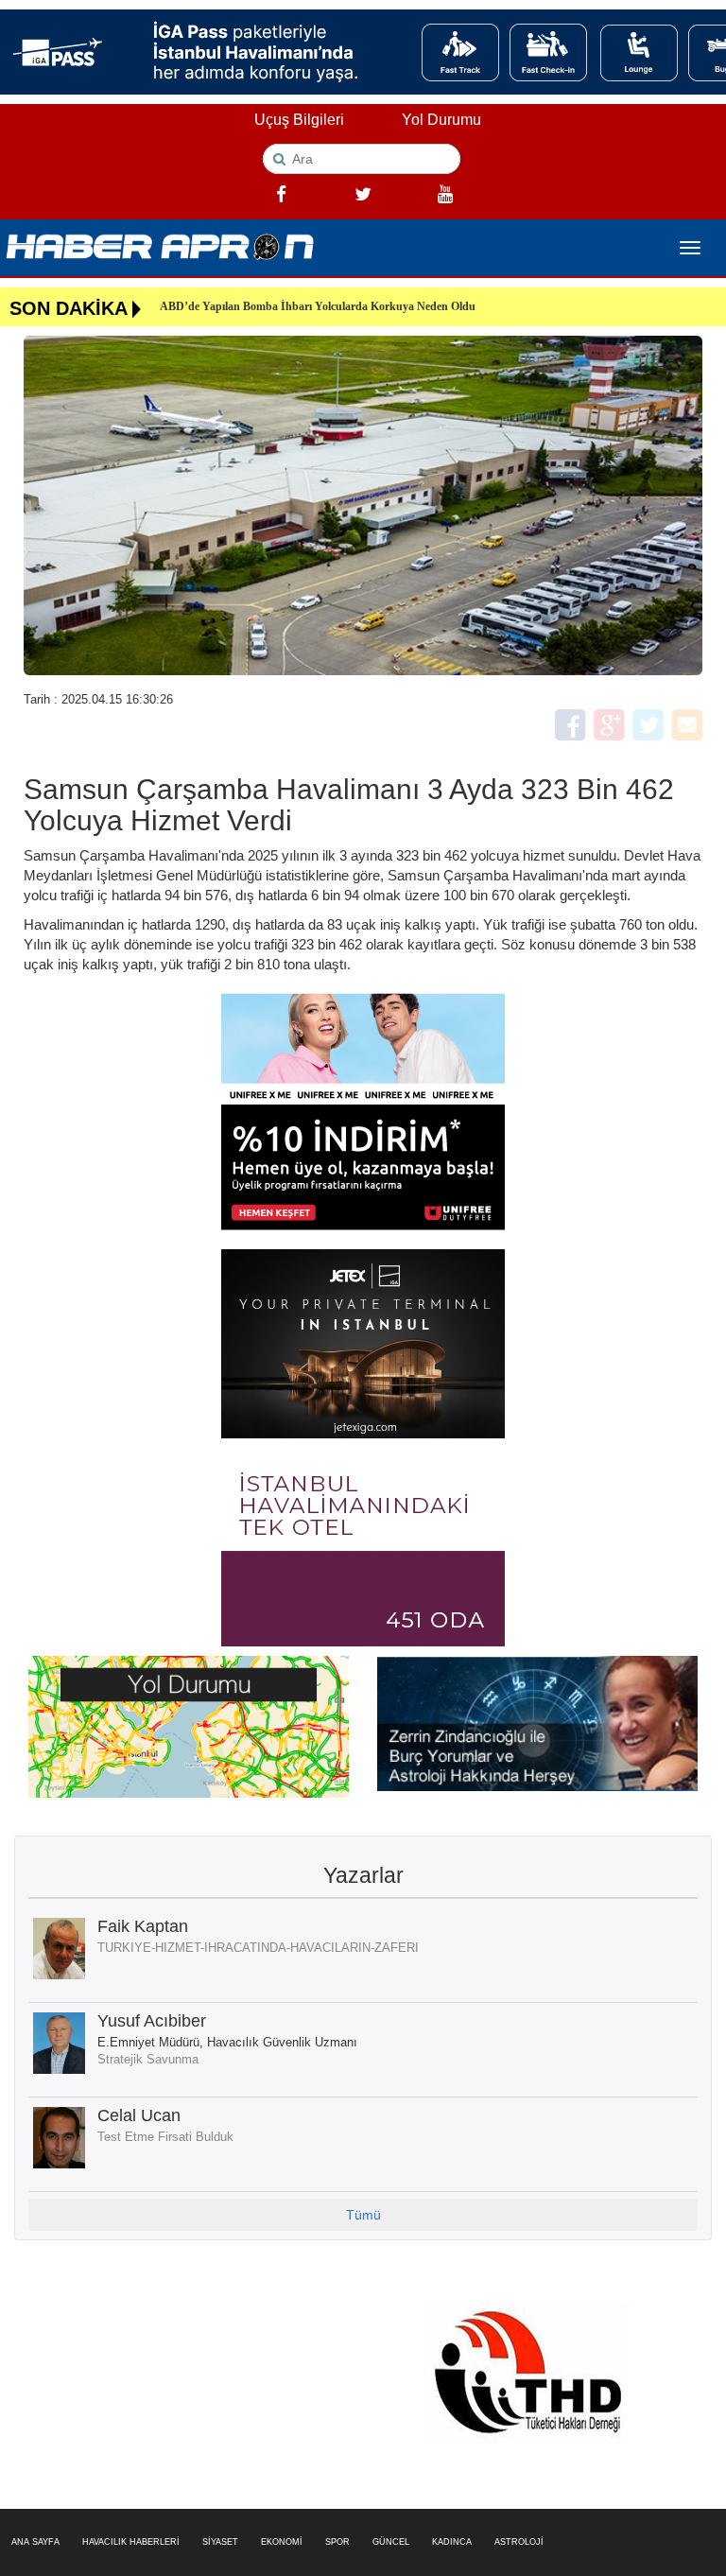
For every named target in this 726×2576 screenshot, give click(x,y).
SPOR (337, 2542)
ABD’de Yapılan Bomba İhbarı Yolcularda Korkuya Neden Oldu (318, 306)
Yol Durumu (441, 120)
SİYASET (220, 2542)
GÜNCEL (391, 2542)
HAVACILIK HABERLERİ (131, 2542)
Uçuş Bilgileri (299, 120)
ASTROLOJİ (519, 2542)
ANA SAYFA (35, 2542)
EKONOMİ (282, 2542)
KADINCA (452, 2542)
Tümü (363, 2215)
